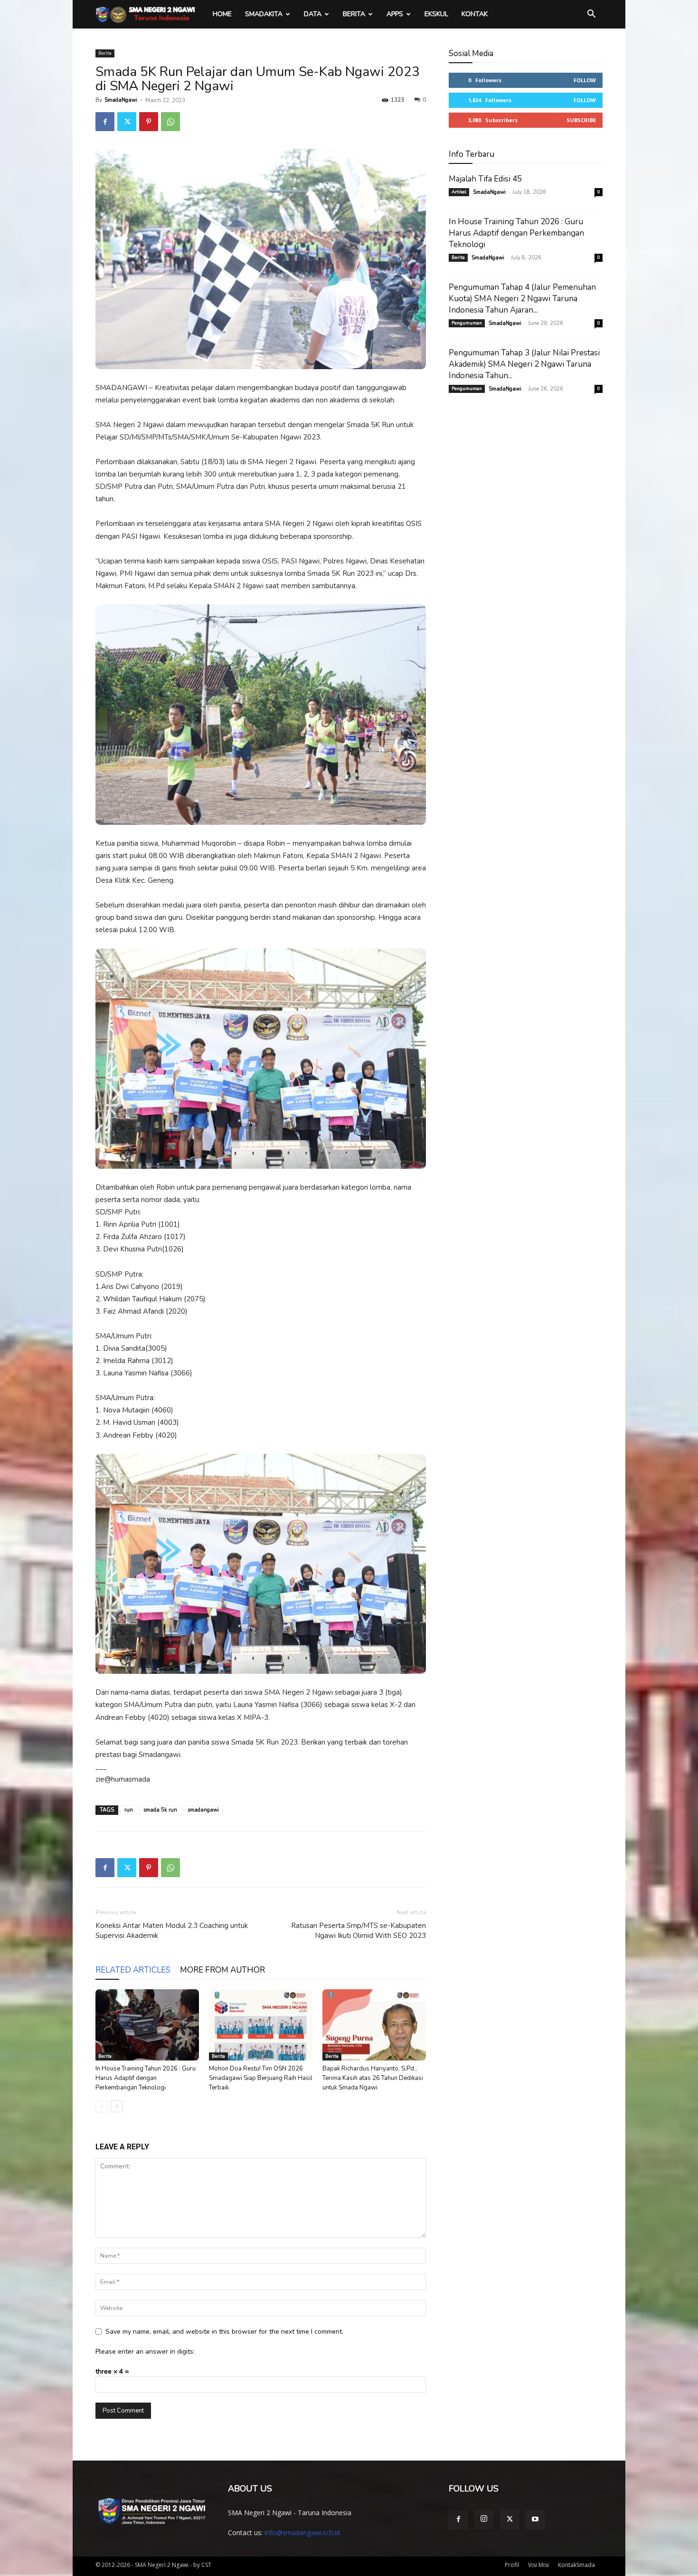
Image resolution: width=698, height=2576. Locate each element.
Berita (354, 14)
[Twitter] (127, 122)
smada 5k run (160, 1810)
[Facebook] (105, 122)
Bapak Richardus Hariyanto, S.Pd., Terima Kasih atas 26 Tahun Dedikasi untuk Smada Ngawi (373, 2078)
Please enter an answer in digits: (145, 2352)
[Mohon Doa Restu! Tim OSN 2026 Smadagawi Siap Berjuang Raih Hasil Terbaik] (261, 2025)
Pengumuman (467, 323)
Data (313, 14)
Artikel (459, 192)
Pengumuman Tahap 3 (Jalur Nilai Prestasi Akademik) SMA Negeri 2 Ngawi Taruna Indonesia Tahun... (524, 364)
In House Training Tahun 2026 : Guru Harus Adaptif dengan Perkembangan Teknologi (146, 2078)
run (129, 1810)
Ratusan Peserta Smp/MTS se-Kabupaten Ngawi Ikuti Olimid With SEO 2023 (358, 1931)
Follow (585, 80)
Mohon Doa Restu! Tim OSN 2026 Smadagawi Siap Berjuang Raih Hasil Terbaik (261, 2078)
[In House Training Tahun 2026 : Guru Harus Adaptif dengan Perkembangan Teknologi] (147, 2025)
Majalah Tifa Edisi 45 (485, 179)
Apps (395, 14)
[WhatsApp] (170, 122)
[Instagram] (484, 2519)
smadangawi (203, 1810)
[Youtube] (535, 2520)
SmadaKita (264, 14)
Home (222, 14)
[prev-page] (101, 2106)
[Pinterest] (149, 122)
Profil (512, 2565)
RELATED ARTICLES (133, 1970)
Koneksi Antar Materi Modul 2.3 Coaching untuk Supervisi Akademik (172, 1931)
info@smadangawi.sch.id (302, 2533)
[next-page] (117, 2106)
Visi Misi (538, 2565)
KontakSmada (576, 2565)
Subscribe (581, 120)
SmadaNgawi (121, 100)
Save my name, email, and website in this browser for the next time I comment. (224, 2332)
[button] (591, 15)
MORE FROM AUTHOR (222, 1970)
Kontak (475, 14)
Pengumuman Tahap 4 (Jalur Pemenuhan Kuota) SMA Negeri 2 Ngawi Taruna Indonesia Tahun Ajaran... (522, 299)
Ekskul (436, 14)
